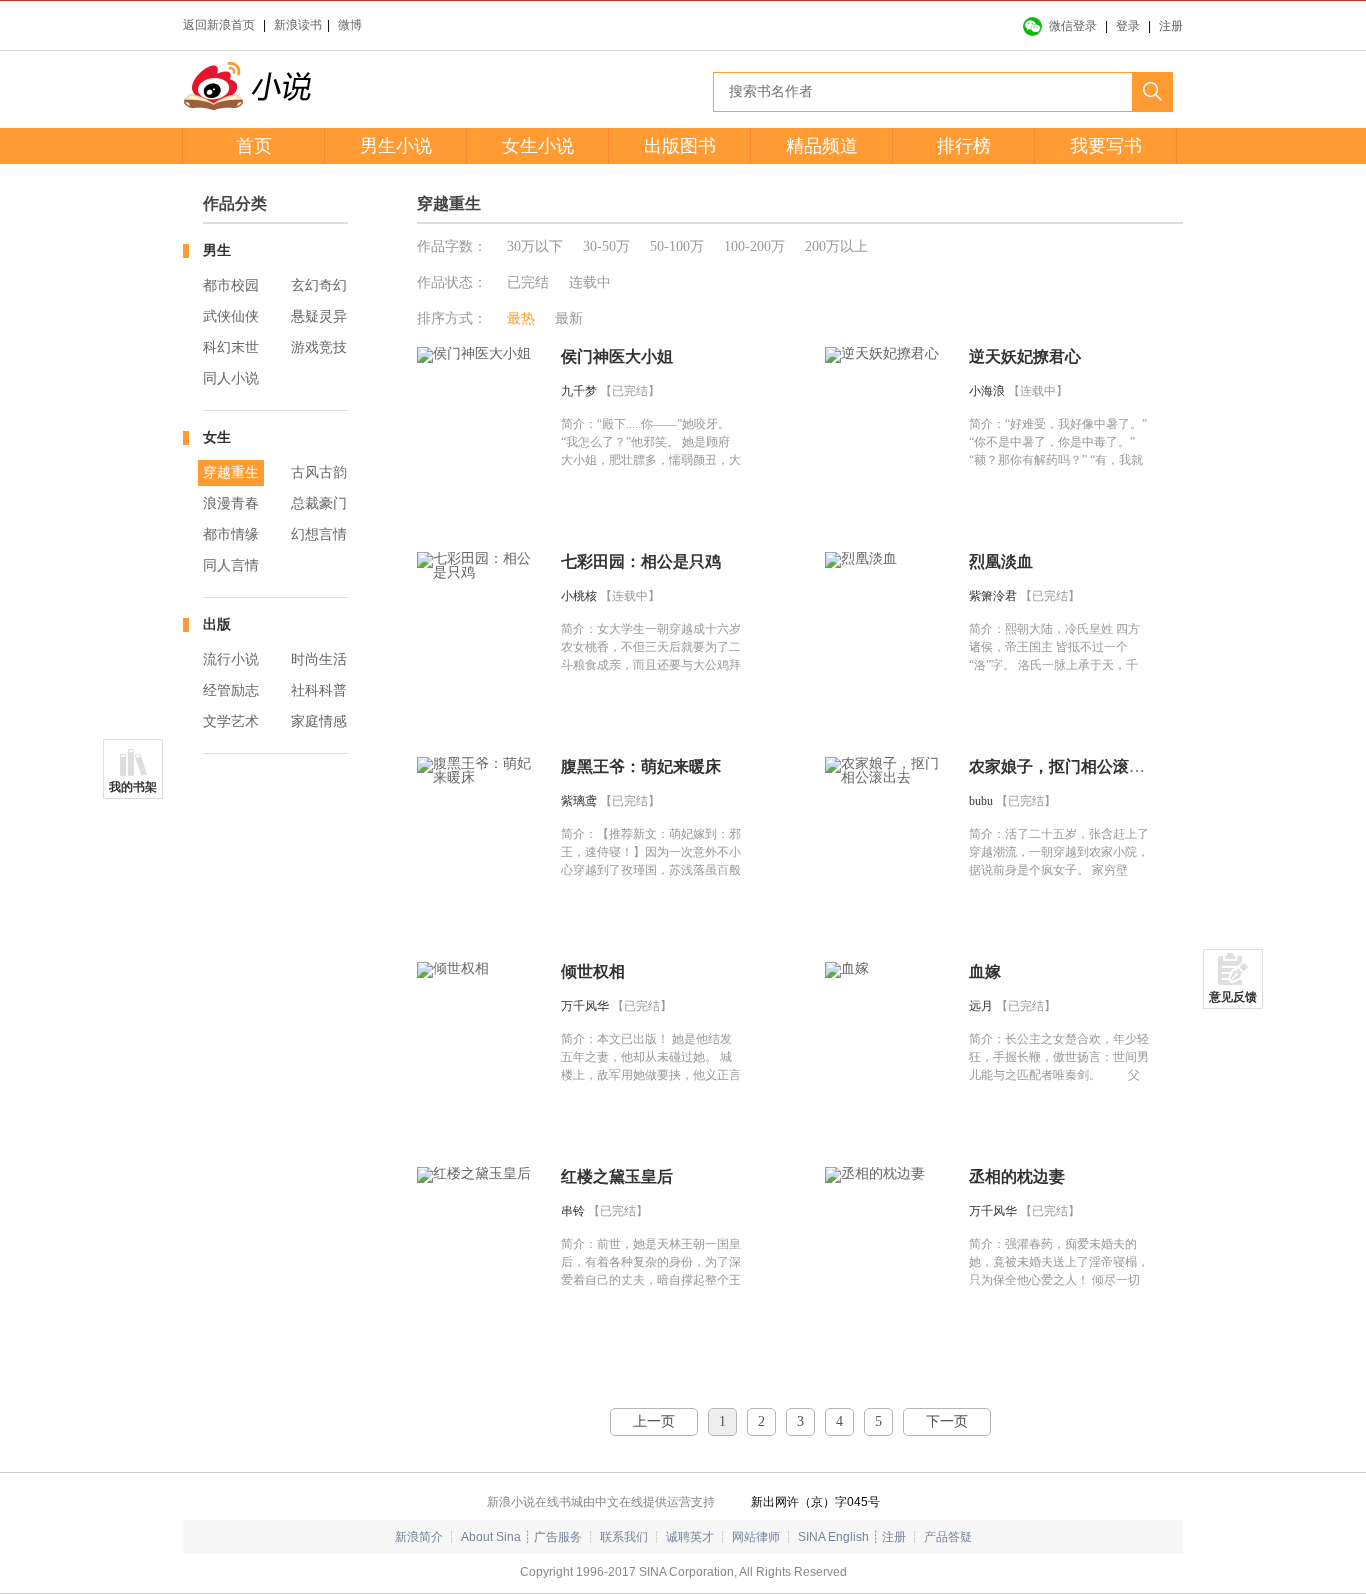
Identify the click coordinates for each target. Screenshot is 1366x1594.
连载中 (590, 282)
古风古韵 (319, 472)
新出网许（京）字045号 (815, 1502)
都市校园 (231, 285)
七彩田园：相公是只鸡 (641, 561)
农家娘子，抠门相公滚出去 (1065, 766)
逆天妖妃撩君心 (1025, 356)
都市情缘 (231, 534)
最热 (521, 318)
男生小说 (396, 146)
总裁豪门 (319, 503)
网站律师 (756, 1537)
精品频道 (822, 146)
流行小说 (231, 659)
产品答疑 (948, 1537)
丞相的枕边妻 (1017, 1176)
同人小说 (231, 378)
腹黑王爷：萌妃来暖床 (641, 766)
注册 (1171, 26)
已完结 (528, 282)
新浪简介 (419, 1537)
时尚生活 (319, 659)
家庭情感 (319, 721)
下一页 (947, 1421)
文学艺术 (231, 721)
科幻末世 (231, 347)
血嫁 (985, 971)
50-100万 (677, 246)
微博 (350, 25)
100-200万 (754, 246)
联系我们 (624, 1537)
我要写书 (1106, 146)
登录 (1128, 26)
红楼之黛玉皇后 (617, 1176)
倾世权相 (593, 971)
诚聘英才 (690, 1537)
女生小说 (538, 146)
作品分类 (235, 203)
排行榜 (964, 146)
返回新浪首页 (219, 25)
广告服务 (558, 1537)
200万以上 (836, 246)
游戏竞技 (319, 347)
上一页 (654, 1421)
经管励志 (231, 690)
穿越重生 (231, 472)
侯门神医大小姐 (617, 356)
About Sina (491, 1537)
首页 (254, 146)
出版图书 (680, 146)
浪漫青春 (231, 503)
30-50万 (606, 246)
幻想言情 (319, 534)
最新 (569, 318)
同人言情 (231, 565)
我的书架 (133, 787)
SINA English (833, 1537)
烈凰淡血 (1001, 561)
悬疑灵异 (319, 316)
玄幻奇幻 (319, 285)
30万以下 (535, 246)
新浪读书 (298, 25)
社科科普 (319, 690)
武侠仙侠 (231, 316)
